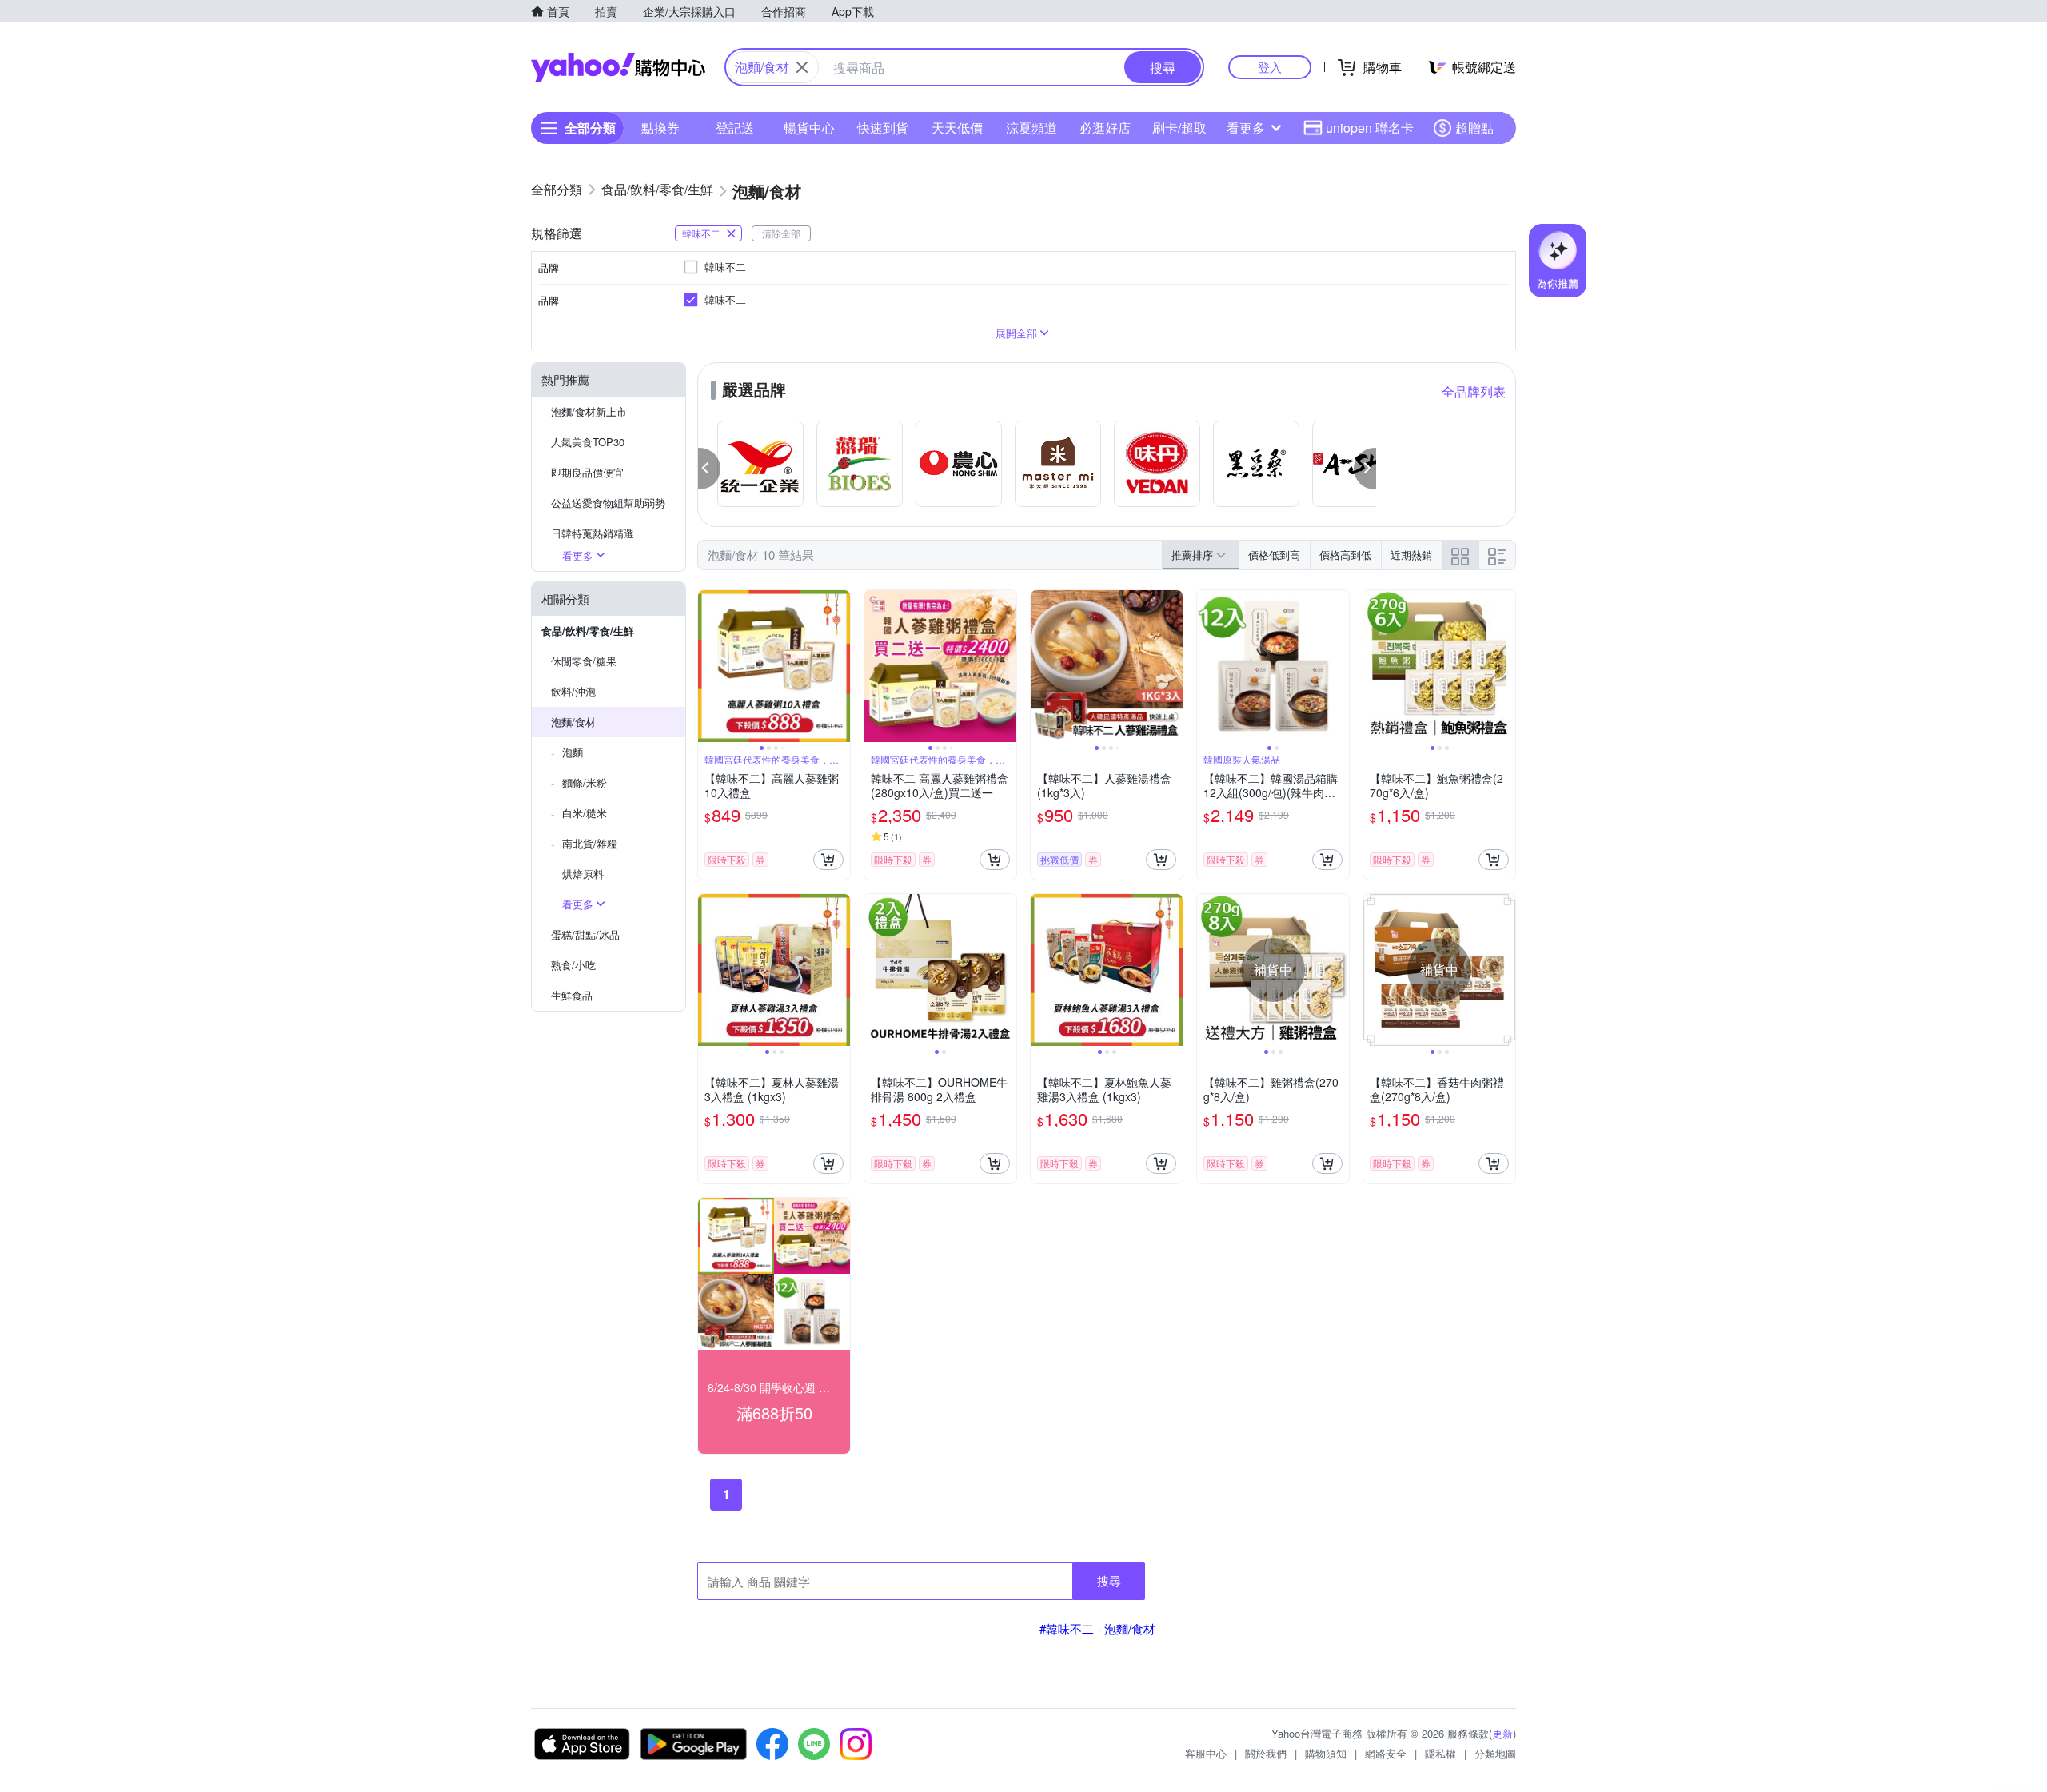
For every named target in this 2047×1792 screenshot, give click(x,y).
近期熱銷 (1411, 555)
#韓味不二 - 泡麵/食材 (1097, 1628)
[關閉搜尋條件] (802, 67)
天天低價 (957, 128)
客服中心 (1206, 1753)
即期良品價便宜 (587, 472)
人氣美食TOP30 (588, 442)
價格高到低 (1345, 555)
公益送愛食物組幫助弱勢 (608, 503)
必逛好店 (1105, 128)
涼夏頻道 (1031, 128)
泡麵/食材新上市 (589, 411)
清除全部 (781, 233)
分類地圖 (1495, 1753)
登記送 (735, 128)
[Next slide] (840, 666)
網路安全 (1386, 1753)
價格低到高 (1274, 555)
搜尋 (1109, 1580)
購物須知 (1326, 1753)
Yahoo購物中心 (618, 67)
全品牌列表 (1474, 391)
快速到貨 (883, 128)
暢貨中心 (809, 128)
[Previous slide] (708, 666)
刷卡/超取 (1179, 128)
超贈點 (1474, 128)
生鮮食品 (572, 995)
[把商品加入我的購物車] (828, 860)
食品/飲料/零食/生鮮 (588, 631)
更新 (1502, 1733)
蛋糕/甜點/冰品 (585, 934)
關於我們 (1266, 1753)
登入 (1270, 67)
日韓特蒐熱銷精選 (593, 533)
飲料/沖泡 (573, 691)
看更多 (1246, 128)
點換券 (660, 128)
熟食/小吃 (573, 965)
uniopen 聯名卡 (1370, 128)
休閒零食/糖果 (584, 661)
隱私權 (1440, 1753)
